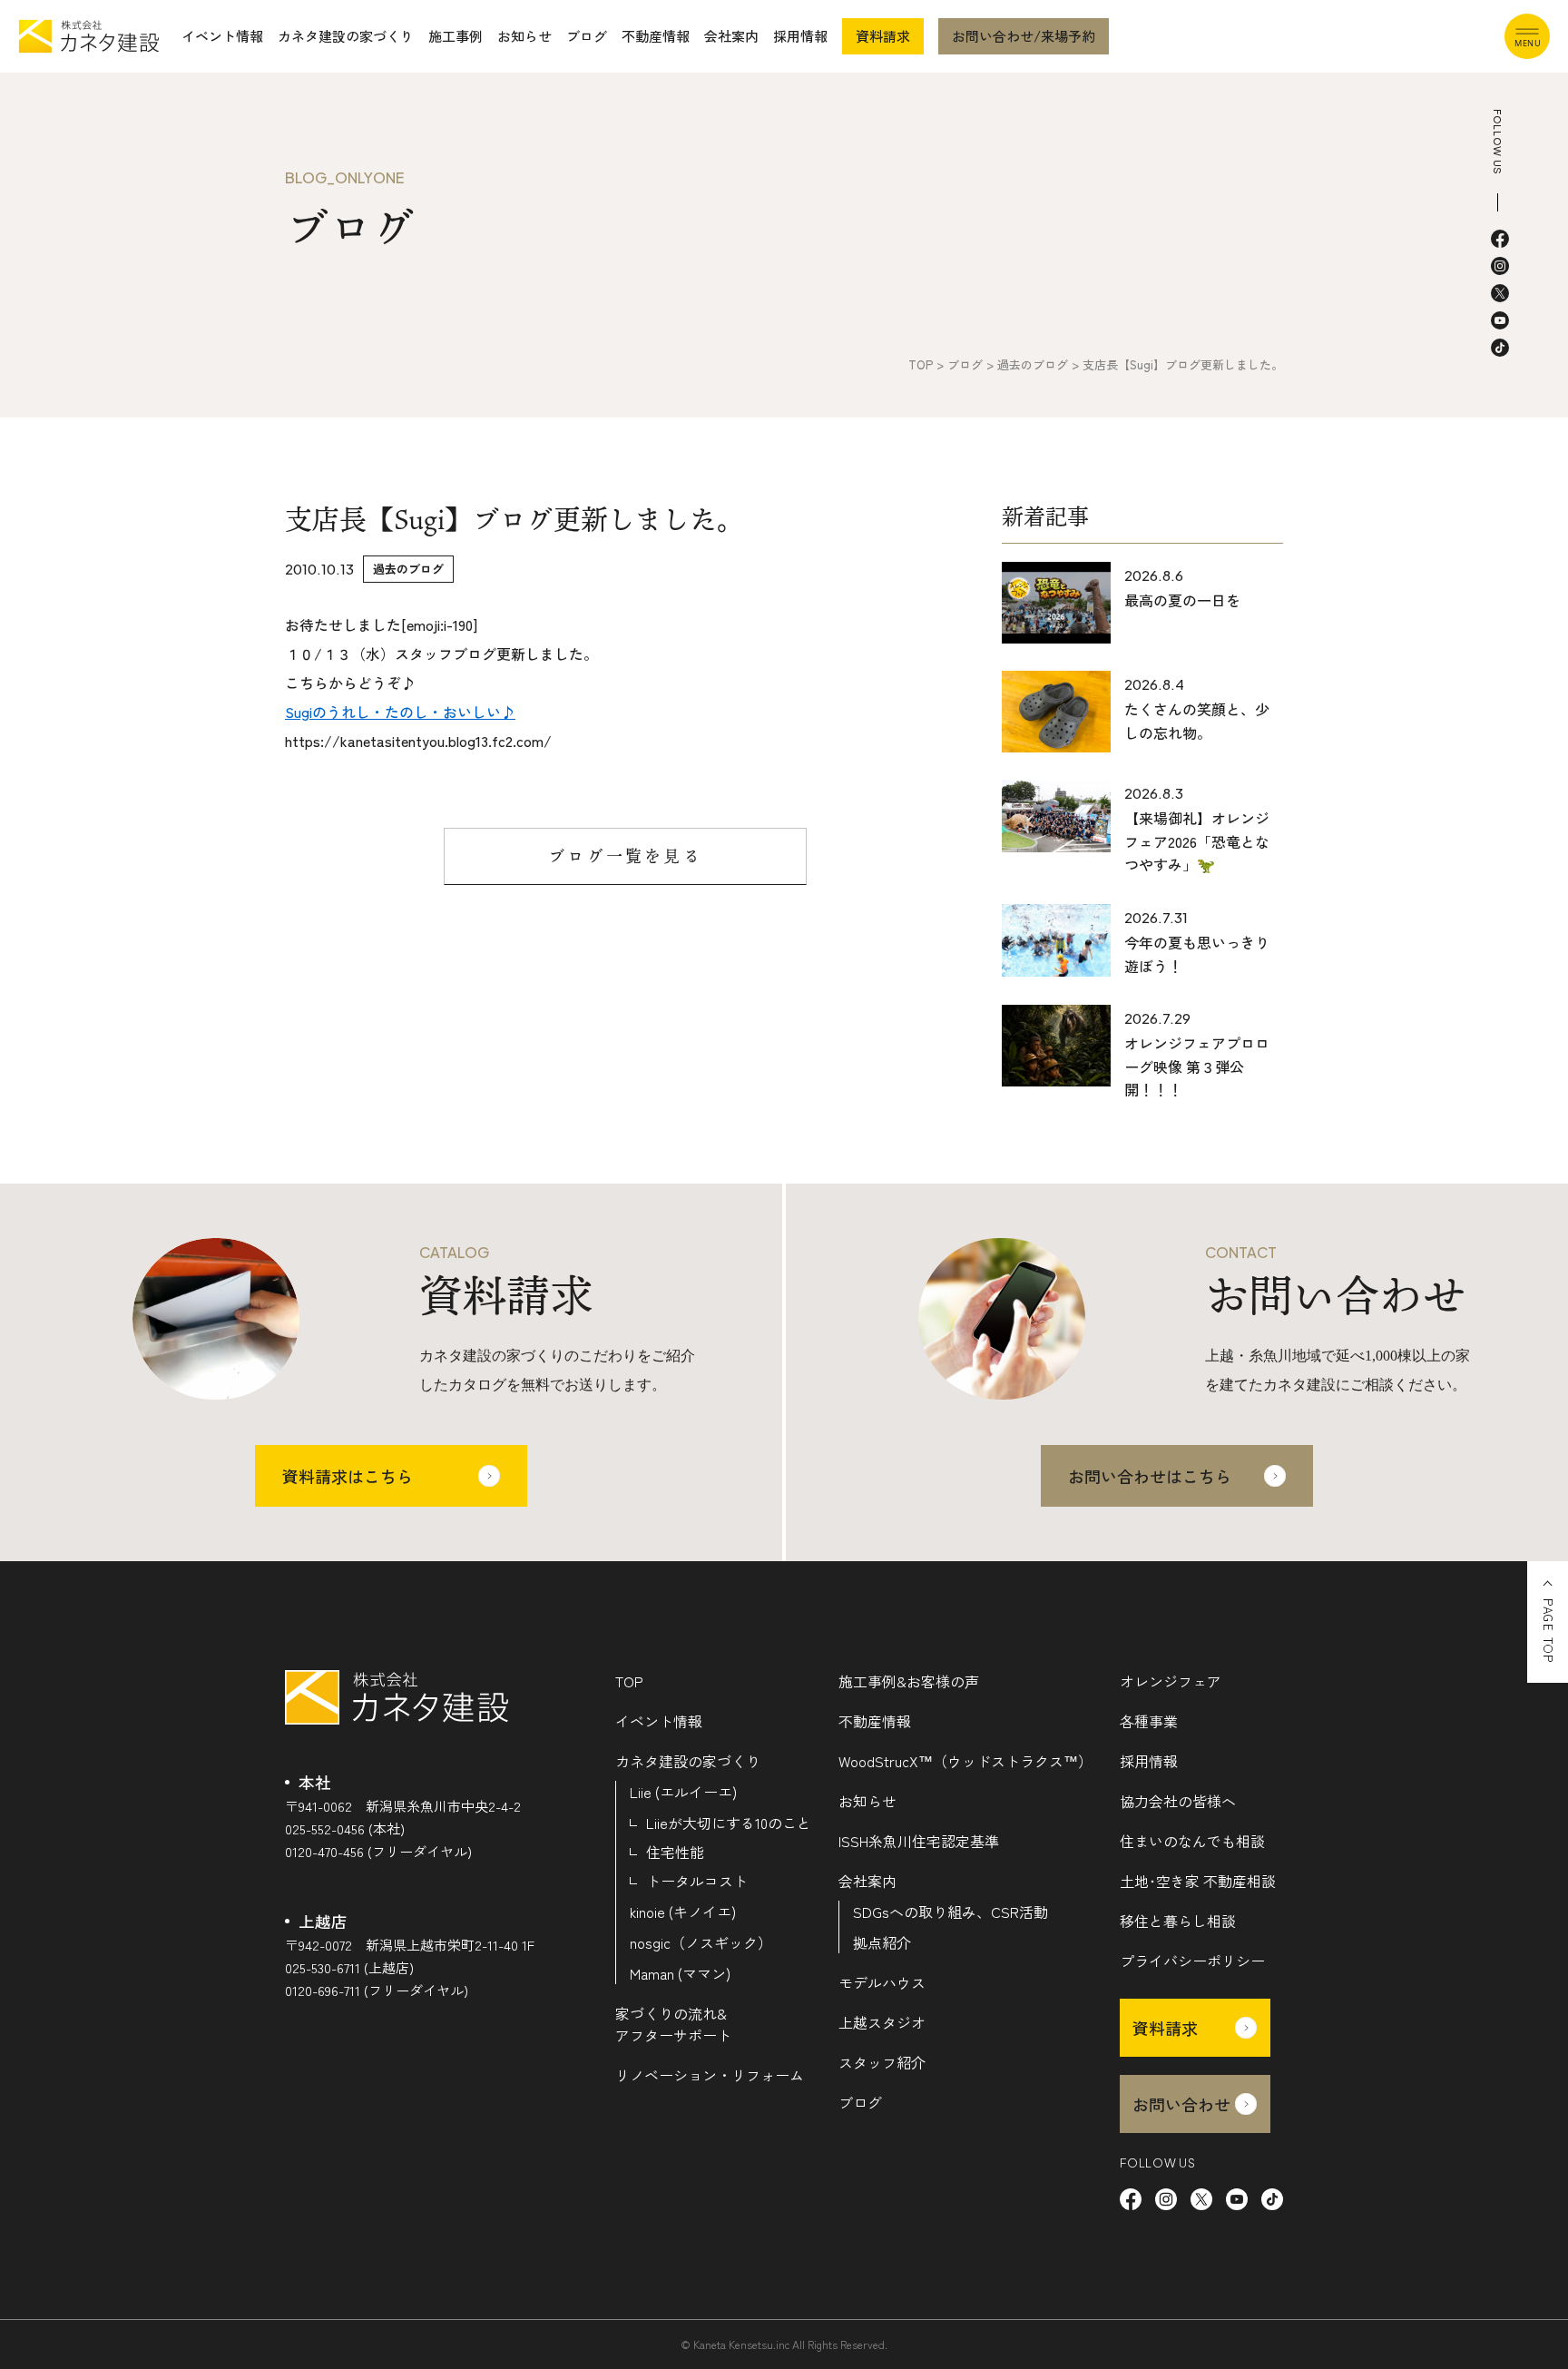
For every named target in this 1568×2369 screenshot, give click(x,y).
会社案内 (731, 36)
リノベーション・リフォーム (710, 2075)
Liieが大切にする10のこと (729, 1823)
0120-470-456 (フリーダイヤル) (378, 1851)
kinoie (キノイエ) (683, 1912)
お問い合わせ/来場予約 (1024, 36)
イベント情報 (222, 36)
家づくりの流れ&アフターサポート (673, 2024)
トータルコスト (697, 1881)
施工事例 (456, 36)
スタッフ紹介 (882, 2062)
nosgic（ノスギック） (701, 1942)
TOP (629, 1681)
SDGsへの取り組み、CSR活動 (951, 1912)
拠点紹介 (882, 1942)
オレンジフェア (1171, 1681)
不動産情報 (656, 36)
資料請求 (883, 36)
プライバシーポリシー (1192, 1961)
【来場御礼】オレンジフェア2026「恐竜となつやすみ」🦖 (1197, 841)
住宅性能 (675, 1852)
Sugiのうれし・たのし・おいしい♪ (400, 712)
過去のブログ (408, 569)
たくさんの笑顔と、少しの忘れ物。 (1197, 721)
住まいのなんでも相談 (1192, 1841)
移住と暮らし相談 (1178, 1921)
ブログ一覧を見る (625, 856)
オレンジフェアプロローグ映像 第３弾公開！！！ (1197, 1066)
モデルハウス (882, 1982)
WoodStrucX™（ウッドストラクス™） (965, 1761)
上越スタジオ (882, 2022)
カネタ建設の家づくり (346, 36)
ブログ (587, 36)
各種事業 (1149, 1721)
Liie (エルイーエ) (683, 1792)
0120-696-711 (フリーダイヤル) (377, 1990)
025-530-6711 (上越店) (349, 1967)
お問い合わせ (1181, 2104)
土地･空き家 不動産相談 (1198, 1881)
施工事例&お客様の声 (909, 1681)
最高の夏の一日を (1182, 600)
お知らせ (524, 36)
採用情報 (800, 36)
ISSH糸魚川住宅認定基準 (919, 1841)
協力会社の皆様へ (1178, 1801)
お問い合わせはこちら (1150, 1476)
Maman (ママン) (680, 1973)
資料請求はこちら (348, 1476)
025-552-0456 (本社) (345, 1828)
